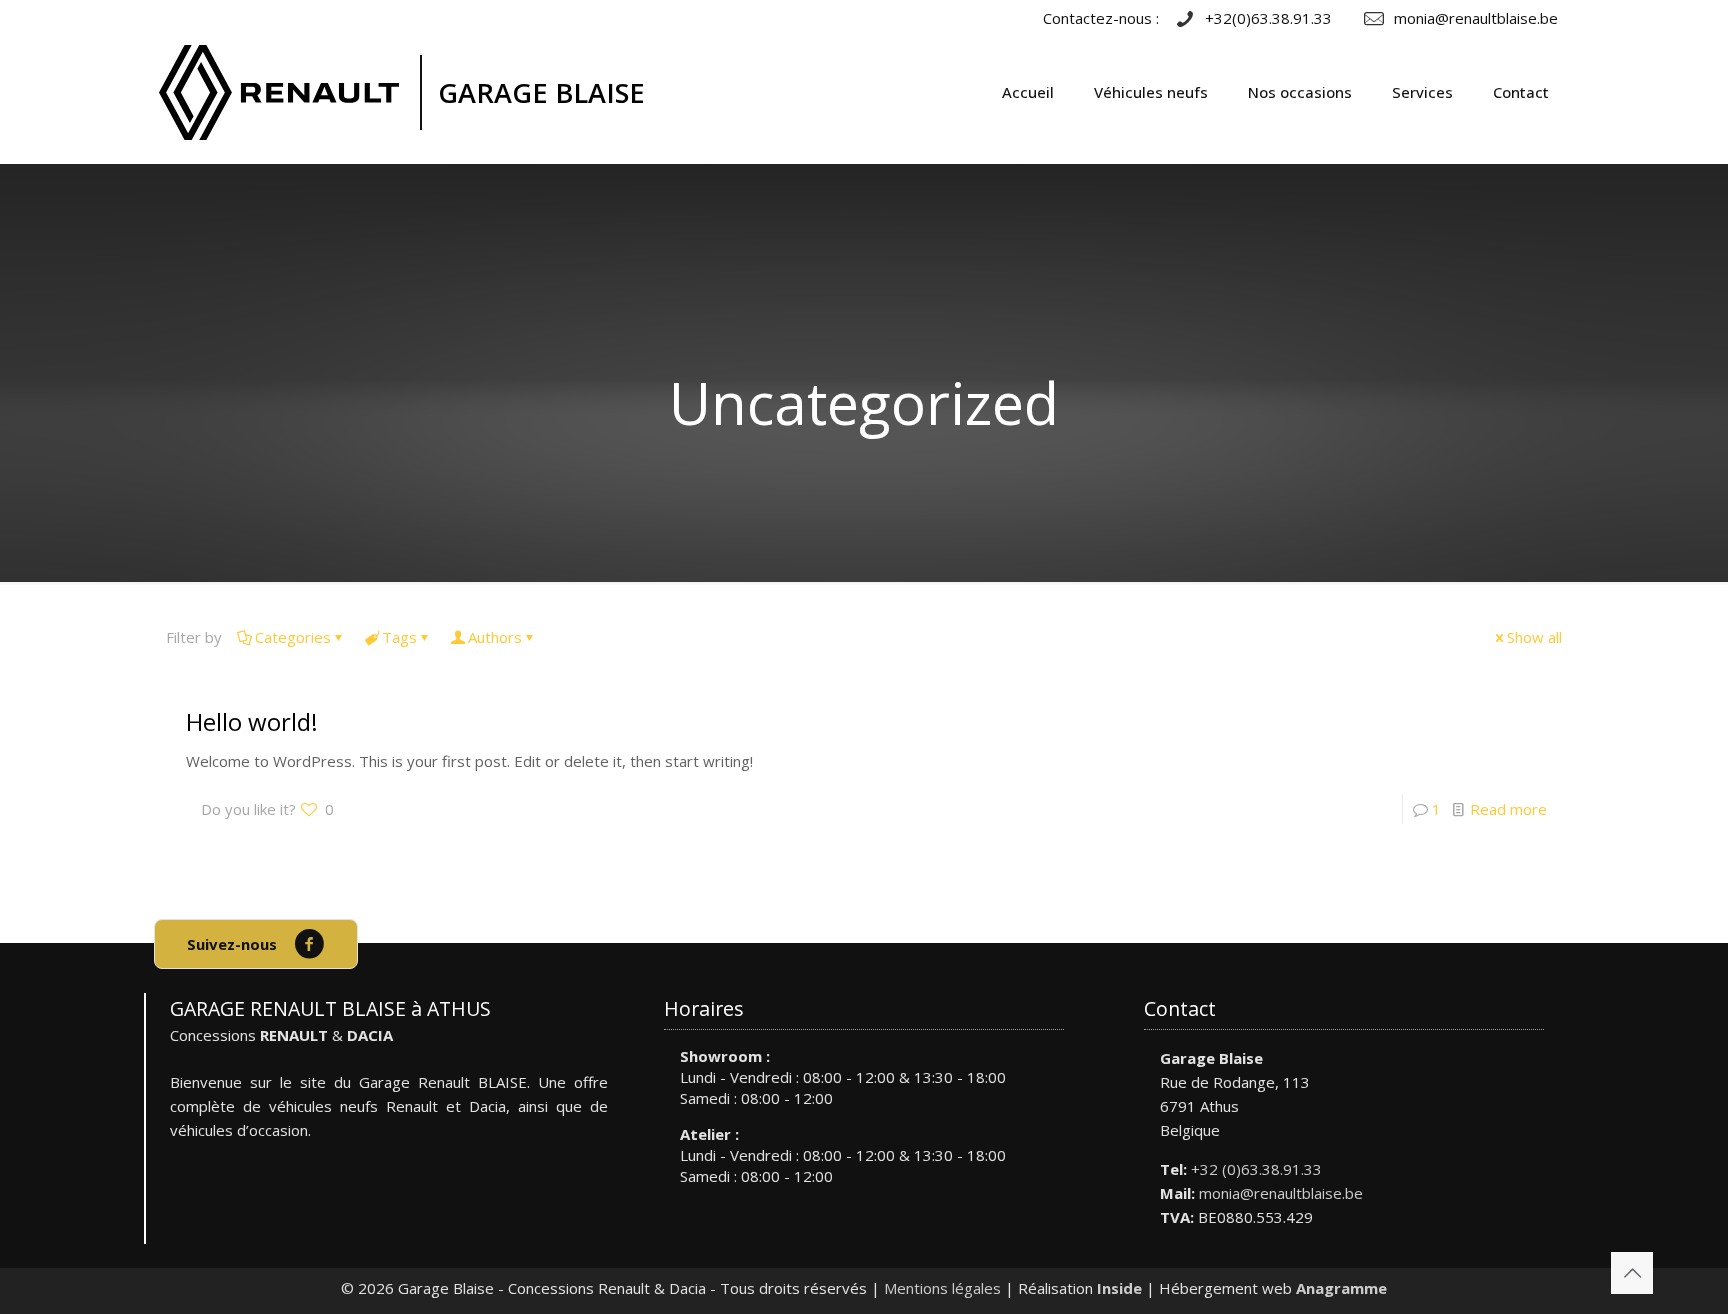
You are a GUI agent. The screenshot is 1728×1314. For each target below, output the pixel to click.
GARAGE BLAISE (541, 92)
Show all (1534, 637)
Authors (495, 637)
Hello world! (252, 721)
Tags (399, 637)
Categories (293, 637)
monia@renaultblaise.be (1281, 1193)
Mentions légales (942, 1288)
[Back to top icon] (1632, 1273)
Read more (1508, 809)
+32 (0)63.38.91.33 (1256, 1169)
